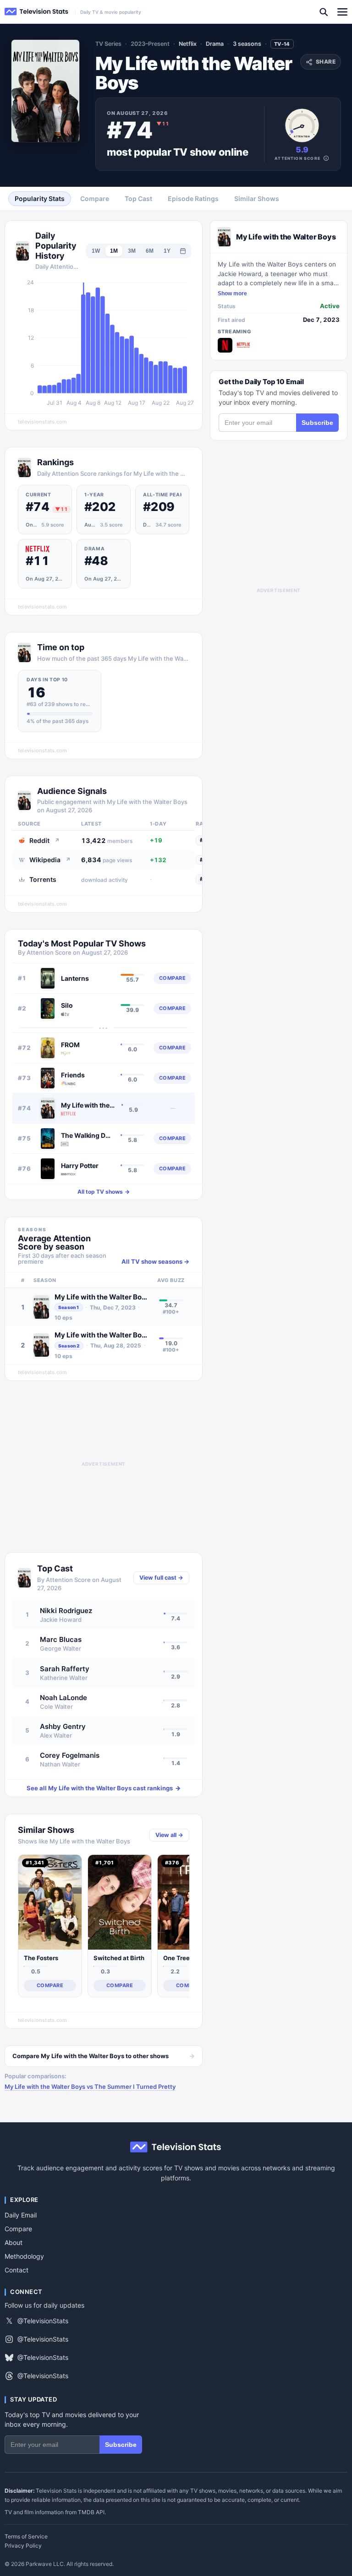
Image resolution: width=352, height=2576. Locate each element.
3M (132, 251)
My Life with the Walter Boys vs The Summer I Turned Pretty (90, 2087)
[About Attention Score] (326, 158)
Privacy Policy (23, 2546)
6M (150, 251)
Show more (232, 293)
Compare (18, 2229)
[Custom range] (183, 251)
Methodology (24, 2256)
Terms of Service (26, 2537)
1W (96, 251)
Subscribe (317, 423)
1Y (167, 251)
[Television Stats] (37, 12)
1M (114, 251)
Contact (16, 2270)
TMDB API (91, 2512)
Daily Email (21, 2215)
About (14, 2242)
